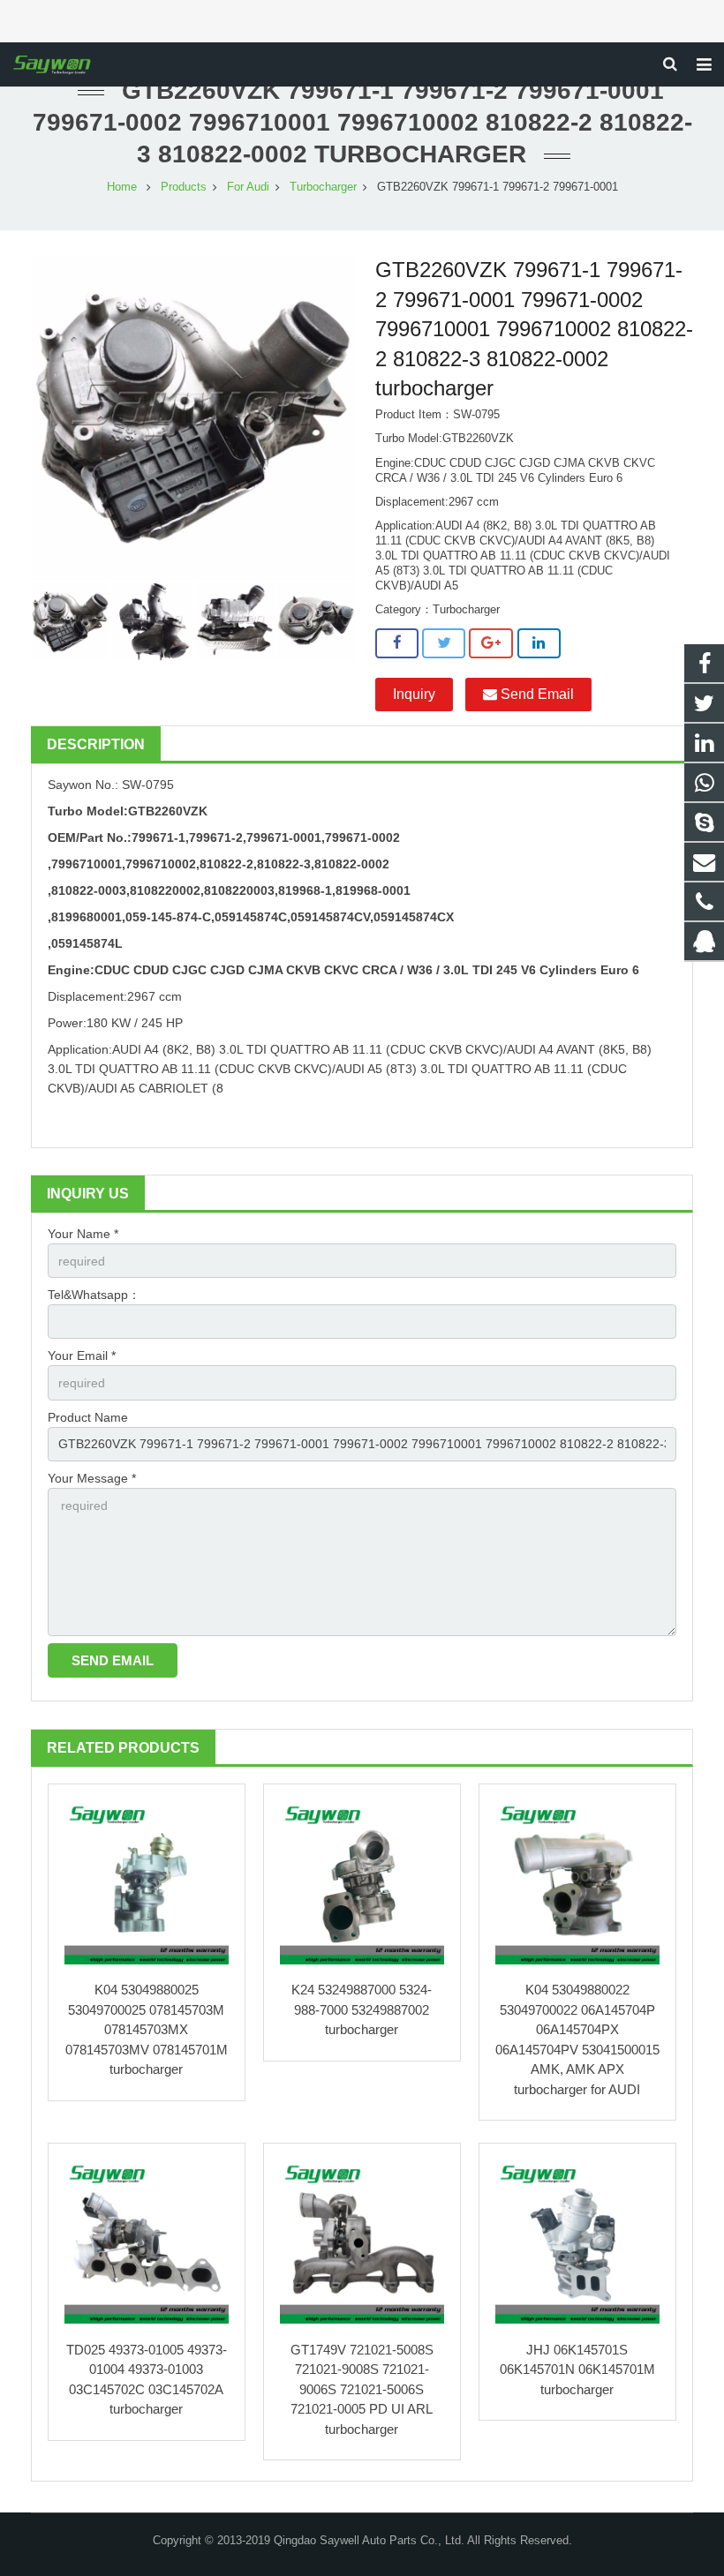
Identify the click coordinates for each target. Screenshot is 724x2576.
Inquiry (414, 694)
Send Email (535, 694)
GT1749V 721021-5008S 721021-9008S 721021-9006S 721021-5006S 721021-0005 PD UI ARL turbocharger (362, 2389)
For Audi (248, 187)
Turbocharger (323, 187)
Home (122, 187)
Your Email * (82, 1356)
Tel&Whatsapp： (94, 1295)
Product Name (88, 1417)
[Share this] (397, 643)
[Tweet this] (444, 643)
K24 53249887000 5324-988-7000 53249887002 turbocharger (362, 2009)
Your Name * (83, 1234)
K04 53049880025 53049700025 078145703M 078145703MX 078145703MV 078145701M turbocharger (147, 2029)
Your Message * (92, 1478)
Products (184, 187)
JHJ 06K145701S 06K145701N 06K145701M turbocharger (577, 2369)
